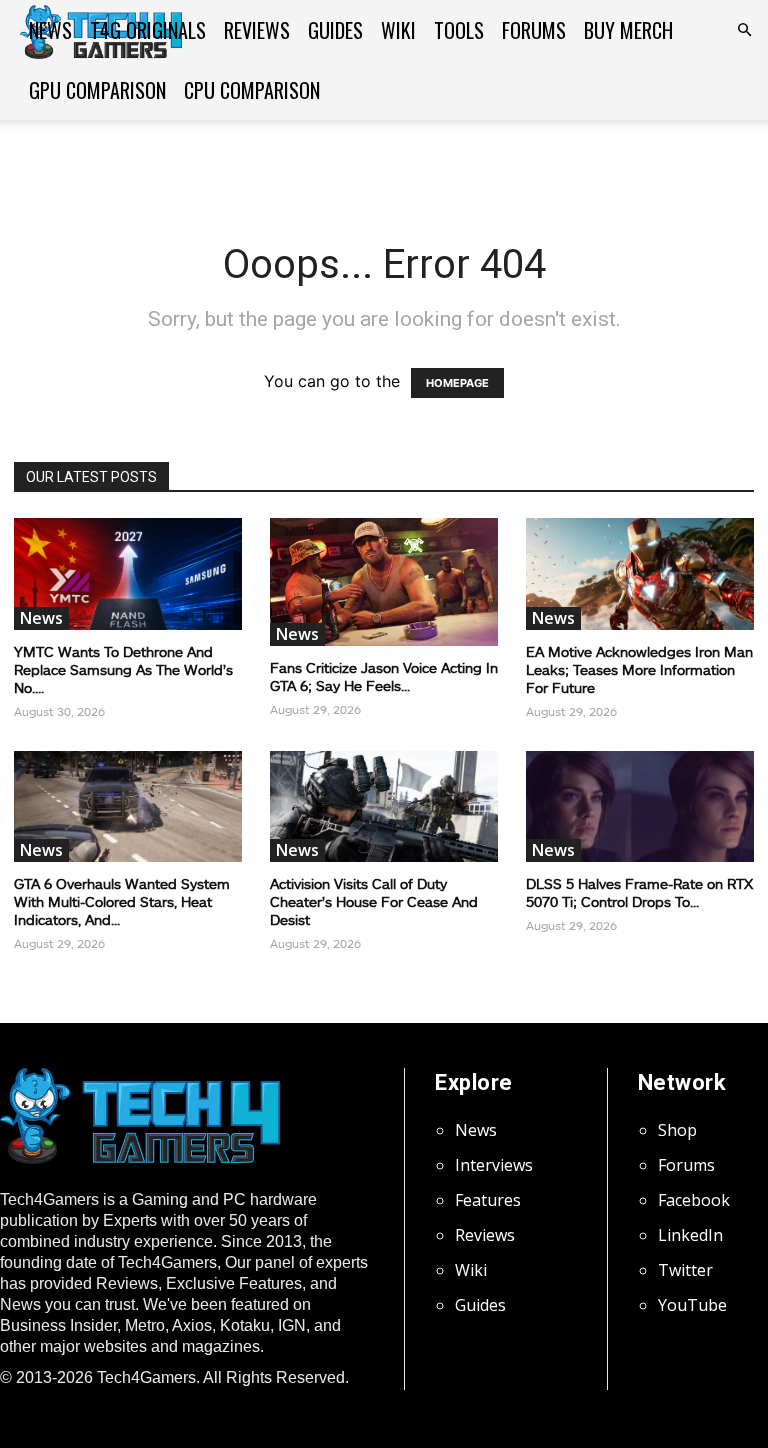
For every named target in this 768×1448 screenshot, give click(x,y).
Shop (677, 1130)
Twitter (685, 1270)
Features (488, 1200)
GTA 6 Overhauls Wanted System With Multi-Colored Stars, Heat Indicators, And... (122, 901)
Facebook (694, 1200)
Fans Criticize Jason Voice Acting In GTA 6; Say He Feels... (384, 676)
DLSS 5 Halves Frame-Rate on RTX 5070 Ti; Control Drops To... (639, 892)
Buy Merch (628, 30)
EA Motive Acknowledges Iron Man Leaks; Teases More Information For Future (639, 669)
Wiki (398, 30)
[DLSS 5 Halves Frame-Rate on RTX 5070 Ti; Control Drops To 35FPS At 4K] (640, 807)
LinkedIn (690, 1235)
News (50, 30)
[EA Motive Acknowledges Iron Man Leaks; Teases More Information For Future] (640, 574)
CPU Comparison (252, 90)
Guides (335, 30)
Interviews (494, 1165)
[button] (744, 30)
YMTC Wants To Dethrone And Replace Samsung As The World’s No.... (123, 669)
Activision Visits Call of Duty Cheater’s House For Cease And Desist (374, 901)
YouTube (692, 1305)
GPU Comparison (97, 90)
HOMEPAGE (457, 383)
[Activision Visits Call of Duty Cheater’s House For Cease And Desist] (384, 807)
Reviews (257, 30)
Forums (534, 30)
